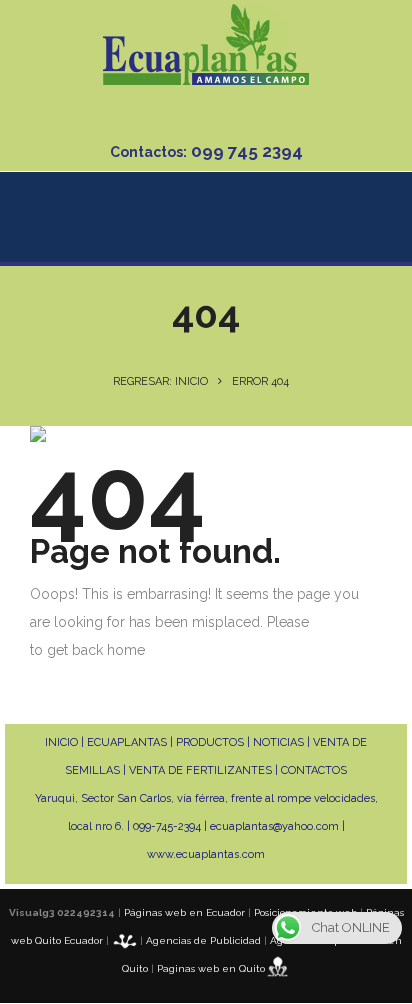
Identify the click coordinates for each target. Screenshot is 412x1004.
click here (344, 622)
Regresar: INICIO (160, 381)
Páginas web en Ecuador (184, 912)
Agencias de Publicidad (203, 940)
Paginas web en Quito (211, 968)
